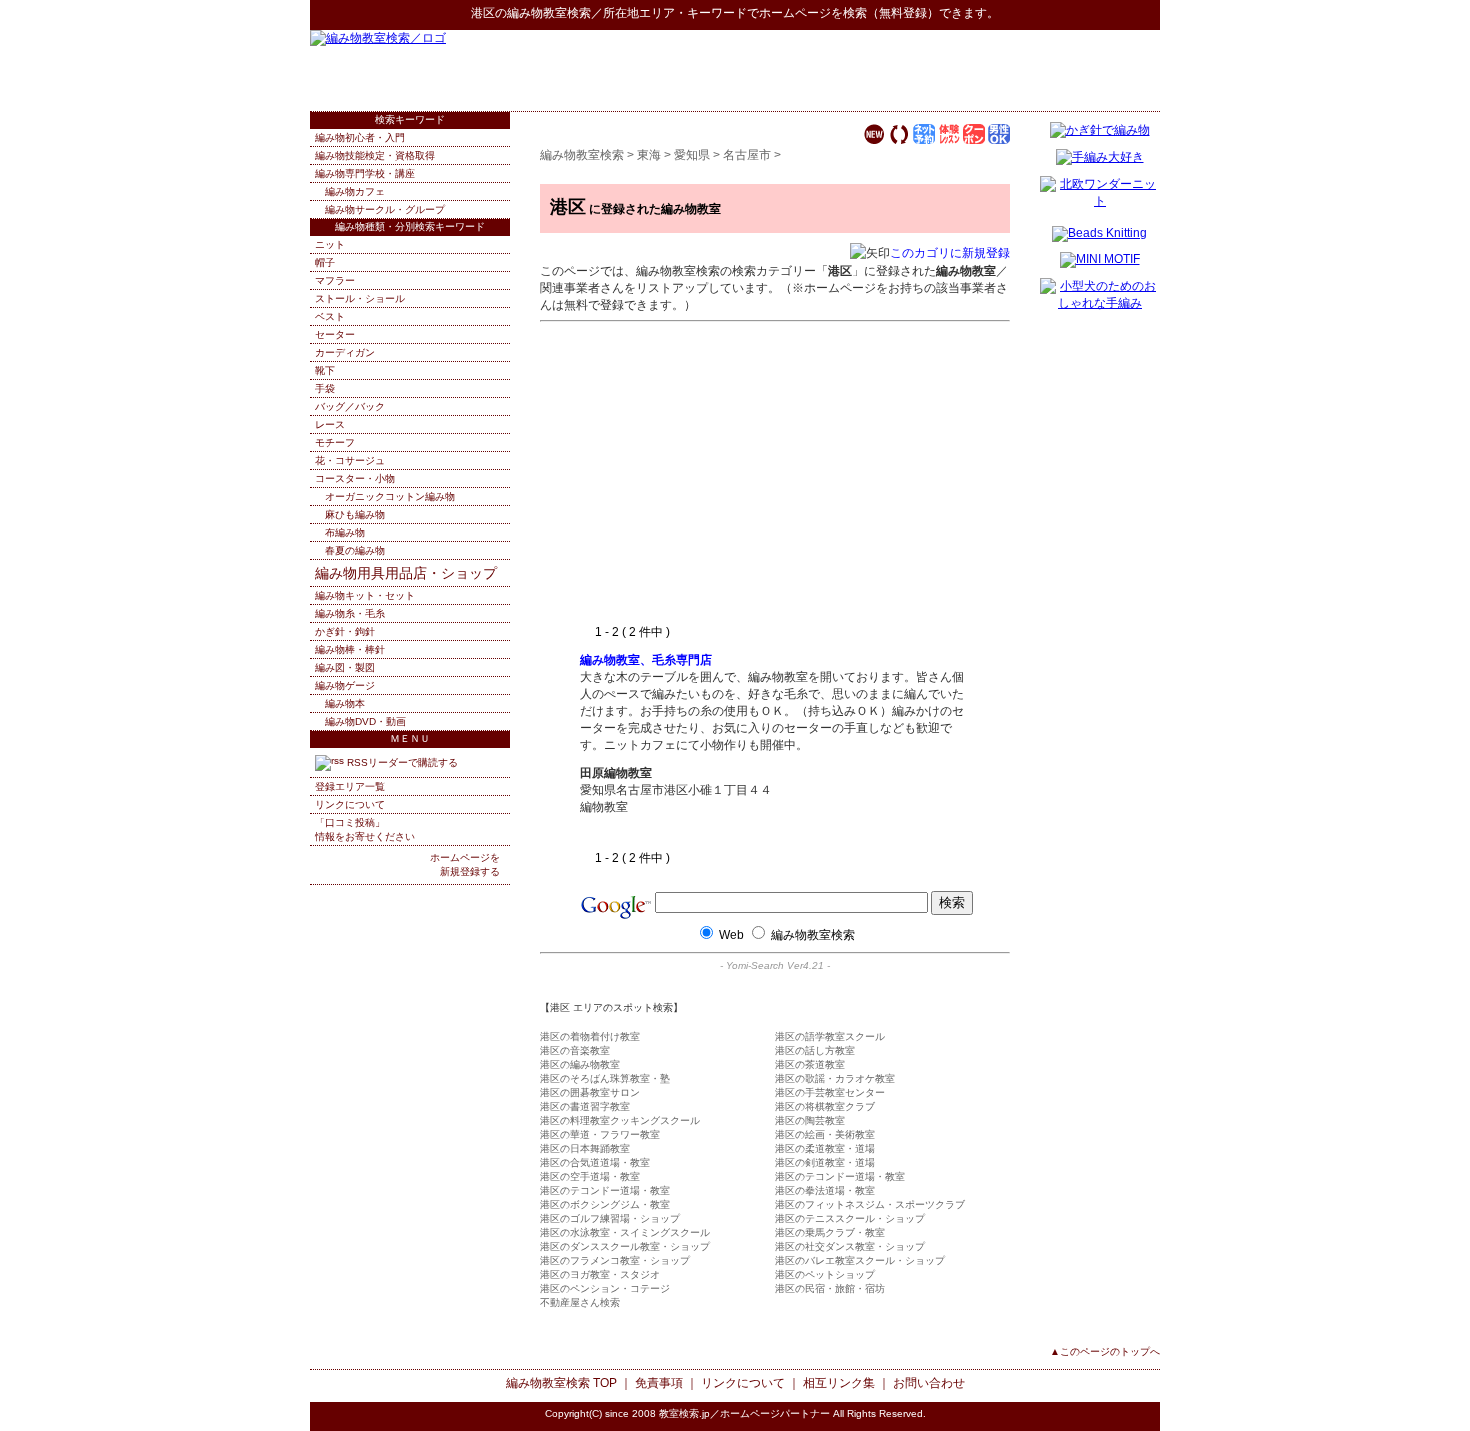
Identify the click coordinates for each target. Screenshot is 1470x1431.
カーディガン (345, 352)
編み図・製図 (345, 667)
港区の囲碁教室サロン (590, 1092)
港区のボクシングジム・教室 (605, 1204)
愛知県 (692, 155)
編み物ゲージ (345, 685)
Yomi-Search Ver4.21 (775, 965)
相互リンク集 (839, 1383)
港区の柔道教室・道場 (825, 1148)
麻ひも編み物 (355, 514)
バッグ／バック (350, 406)
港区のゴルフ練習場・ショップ (610, 1218)
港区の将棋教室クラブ (825, 1106)
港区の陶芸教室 (810, 1120)
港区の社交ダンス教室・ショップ (850, 1246)
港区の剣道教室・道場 (825, 1162)
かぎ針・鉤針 (345, 631)
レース (330, 424)
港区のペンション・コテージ (605, 1288)
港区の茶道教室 (810, 1064)
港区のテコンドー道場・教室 (840, 1176)
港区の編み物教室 (580, 1064)
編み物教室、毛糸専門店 (646, 660)
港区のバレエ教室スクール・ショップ (860, 1260)
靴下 (325, 370)
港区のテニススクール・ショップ (850, 1218)
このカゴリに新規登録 (950, 253)
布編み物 (345, 532)
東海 (649, 155)
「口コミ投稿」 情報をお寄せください (365, 829)
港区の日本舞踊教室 (585, 1148)
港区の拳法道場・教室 (825, 1190)
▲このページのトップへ (1105, 1351)
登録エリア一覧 (350, 786)
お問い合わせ (929, 1383)
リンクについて (350, 804)
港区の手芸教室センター (830, 1092)
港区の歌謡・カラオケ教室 (835, 1078)
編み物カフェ (355, 191)
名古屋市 (747, 155)
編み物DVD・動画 (365, 721)
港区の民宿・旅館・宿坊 (830, 1288)
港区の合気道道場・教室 (595, 1162)
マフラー (335, 280)
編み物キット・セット (365, 595)
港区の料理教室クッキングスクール (620, 1120)
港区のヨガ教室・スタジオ (600, 1274)
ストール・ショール (360, 298)
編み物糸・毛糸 (350, 613)
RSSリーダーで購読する (401, 762)
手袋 (325, 388)
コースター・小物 (355, 478)
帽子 (325, 262)
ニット (330, 244)
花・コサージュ (350, 460)
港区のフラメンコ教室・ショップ (615, 1260)
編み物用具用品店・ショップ (406, 573)
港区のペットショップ (825, 1274)
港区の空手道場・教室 (590, 1176)
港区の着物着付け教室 (590, 1036)
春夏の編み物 (355, 550)
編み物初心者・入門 (360, 137)
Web (731, 935)
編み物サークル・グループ (385, 209)
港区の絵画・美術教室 (825, 1134)
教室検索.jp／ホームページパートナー (744, 1413)
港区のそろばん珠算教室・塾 (605, 1078)
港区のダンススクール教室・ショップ (625, 1246)
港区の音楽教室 (575, 1050)
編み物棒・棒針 (350, 649)
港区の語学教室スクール (830, 1036)
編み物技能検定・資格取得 (375, 155)
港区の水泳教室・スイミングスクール (625, 1232)
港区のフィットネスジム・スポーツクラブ (870, 1204)
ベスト (330, 316)
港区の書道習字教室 (585, 1106)
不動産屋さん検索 (580, 1302)
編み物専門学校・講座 (365, 173)
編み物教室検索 (549, 13)
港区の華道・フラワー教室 (600, 1134)
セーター (335, 334)
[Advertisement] (926, 70)
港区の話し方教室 (815, 1050)
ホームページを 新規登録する (465, 864)
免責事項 (659, 1383)
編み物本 (345, 703)
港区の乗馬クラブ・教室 (830, 1232)
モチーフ (335, 442)
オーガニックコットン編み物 (390, 496)
